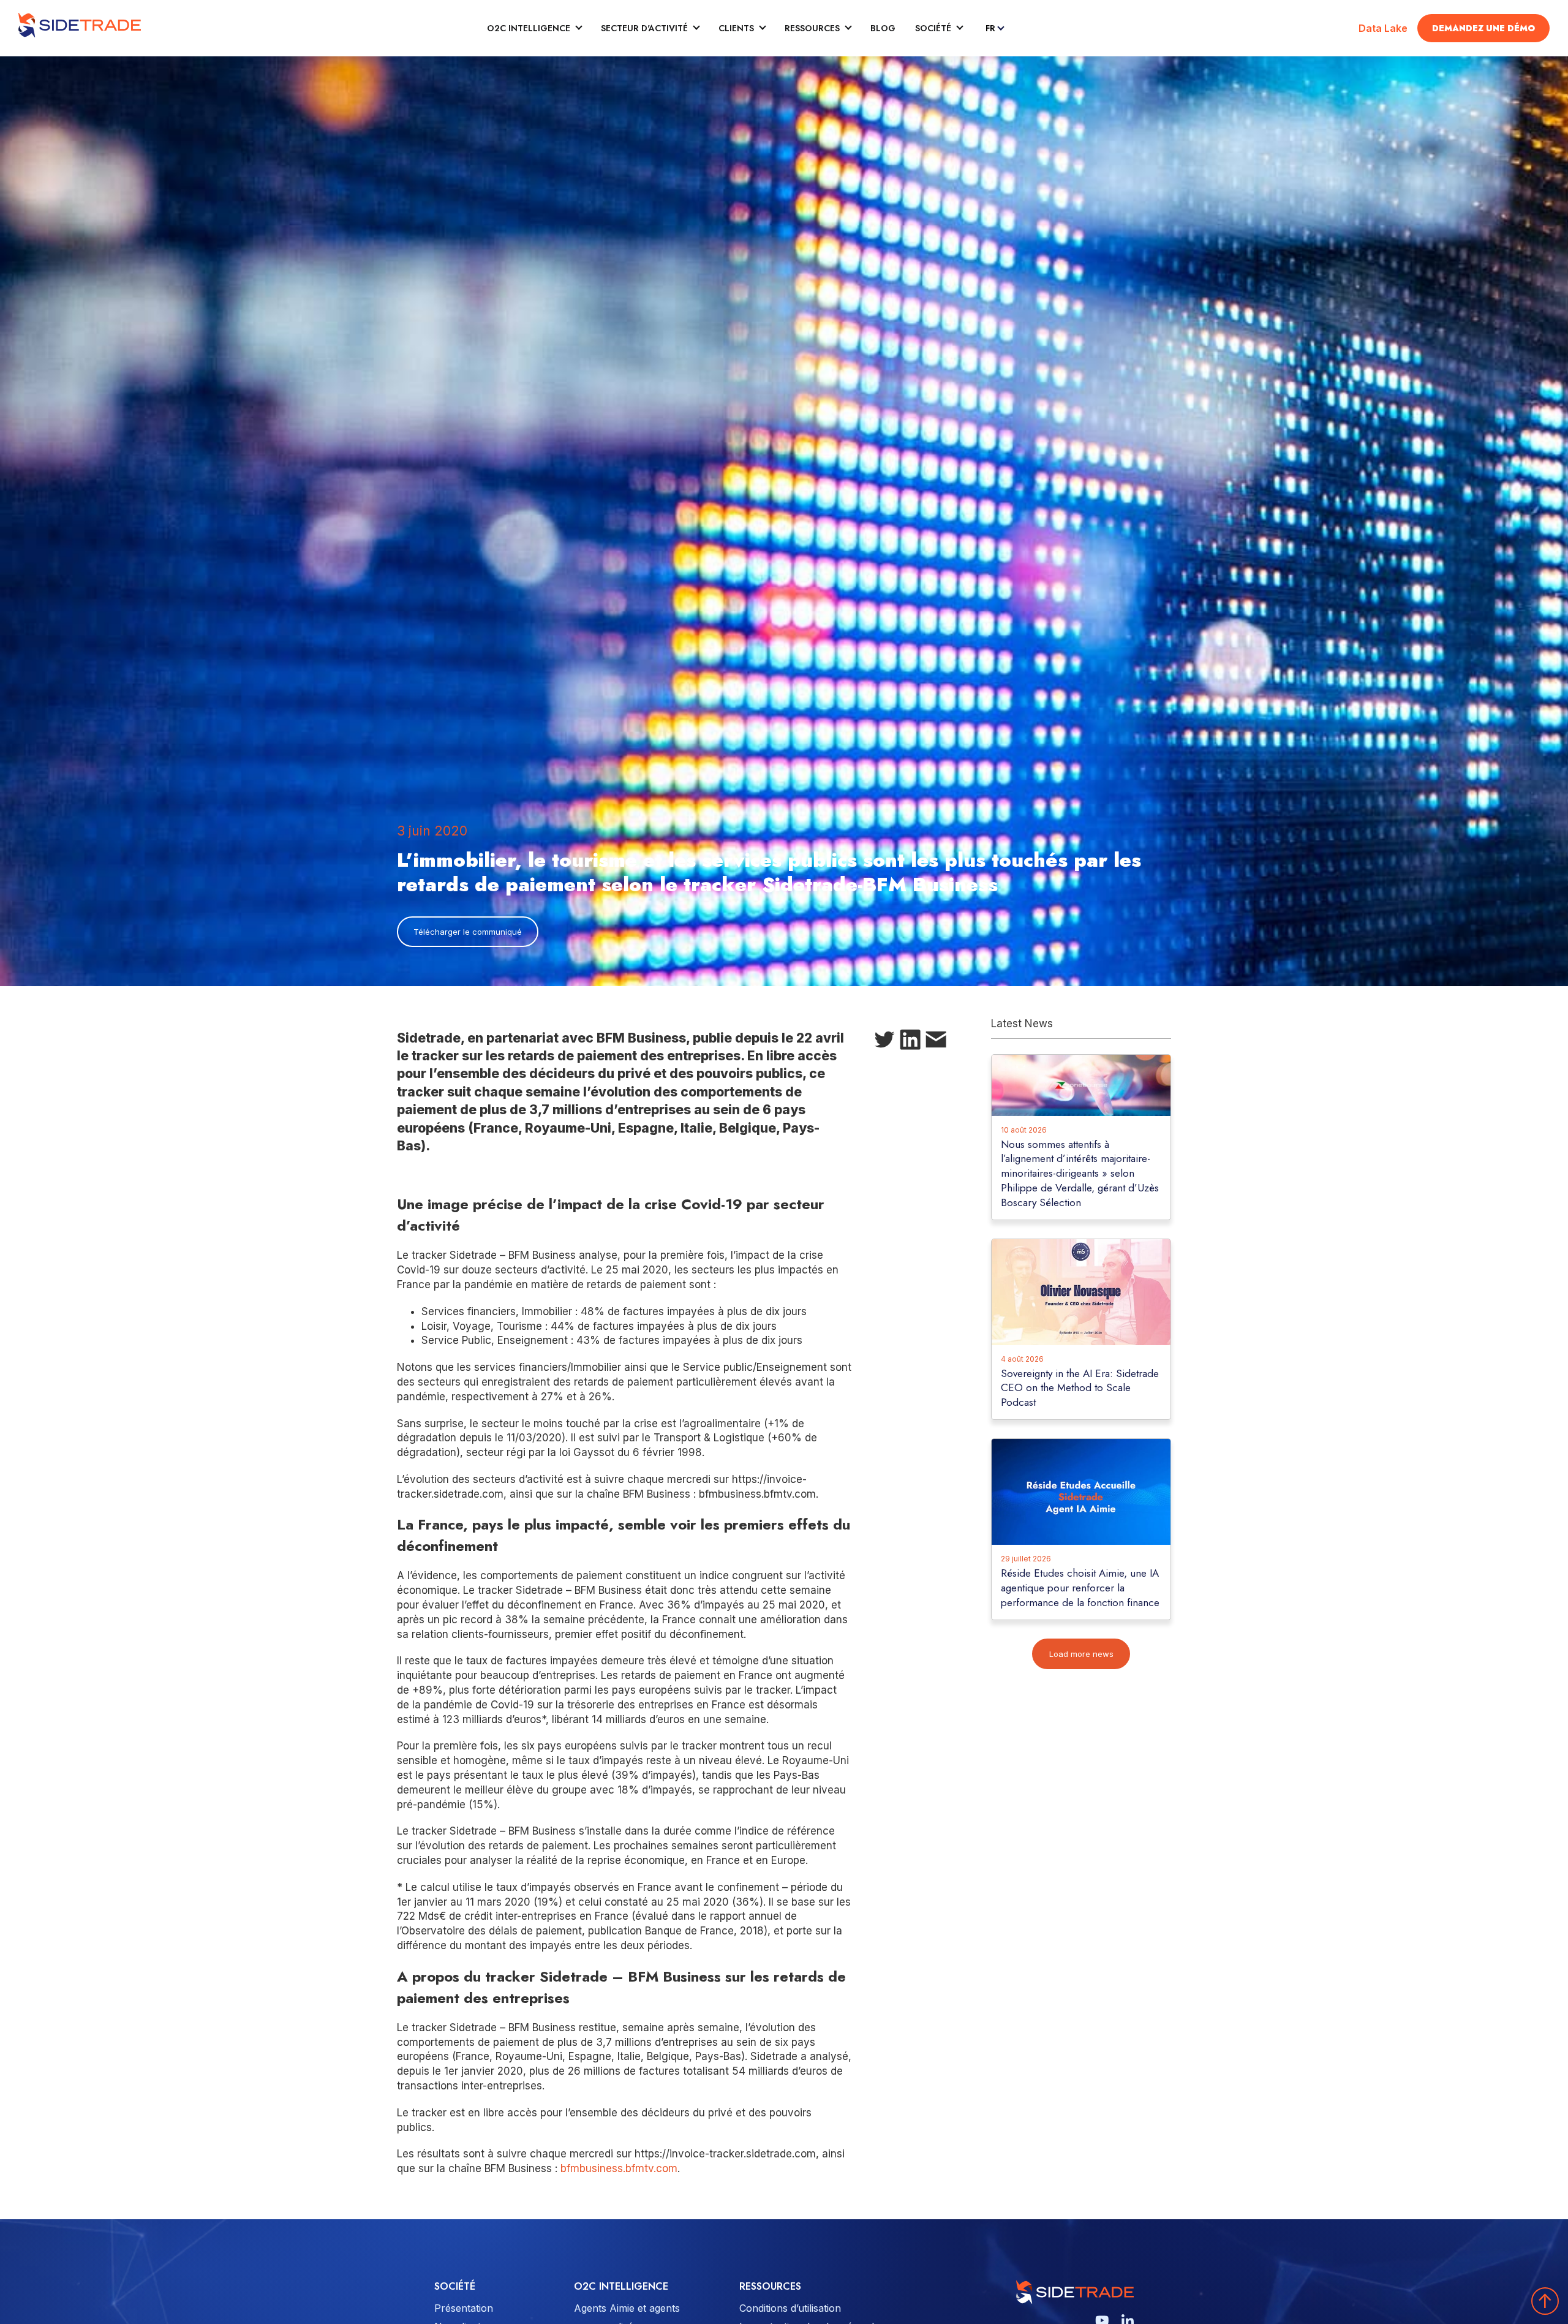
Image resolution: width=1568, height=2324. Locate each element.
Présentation (464, 2308)
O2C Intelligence (529, 28)
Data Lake (1383, 28)
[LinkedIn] (910, 1042)
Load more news (1081, 1654)
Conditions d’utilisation (790, 2308)
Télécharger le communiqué (468, 932)
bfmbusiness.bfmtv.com (619, 2168)
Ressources (812, 28)
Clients (736, 28)
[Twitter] (884, 1042)
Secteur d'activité (644, 28)
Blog (883, 28)
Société (933, 28)
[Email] (936, 1042)
